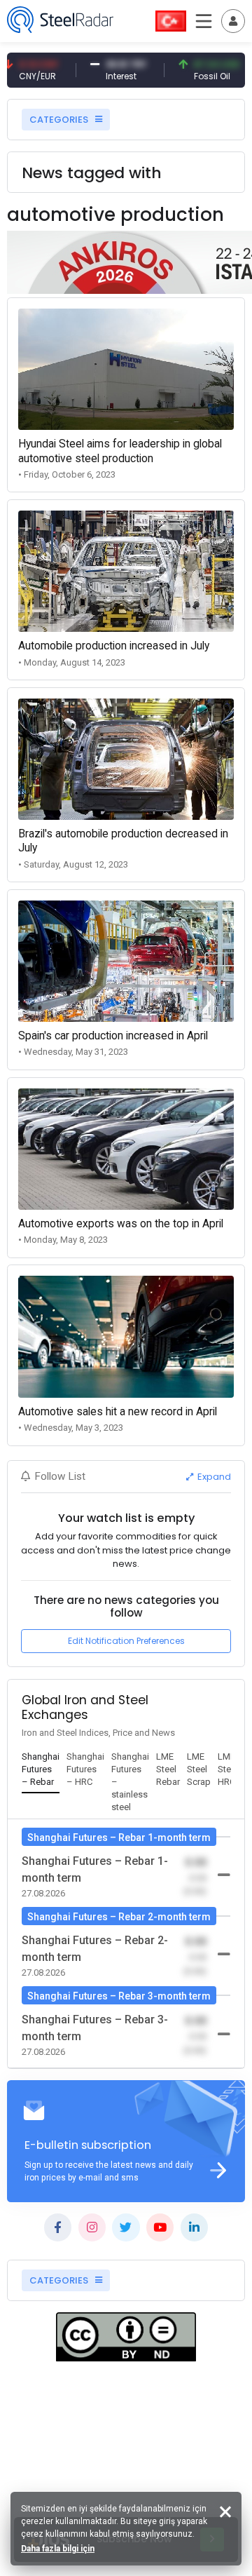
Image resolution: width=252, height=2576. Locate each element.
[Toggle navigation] (233, 21)
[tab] (41, 1770)
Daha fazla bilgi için (58, 2549)
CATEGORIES (60, 120)
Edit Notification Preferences (126, 1641)
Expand (213, 1477)
